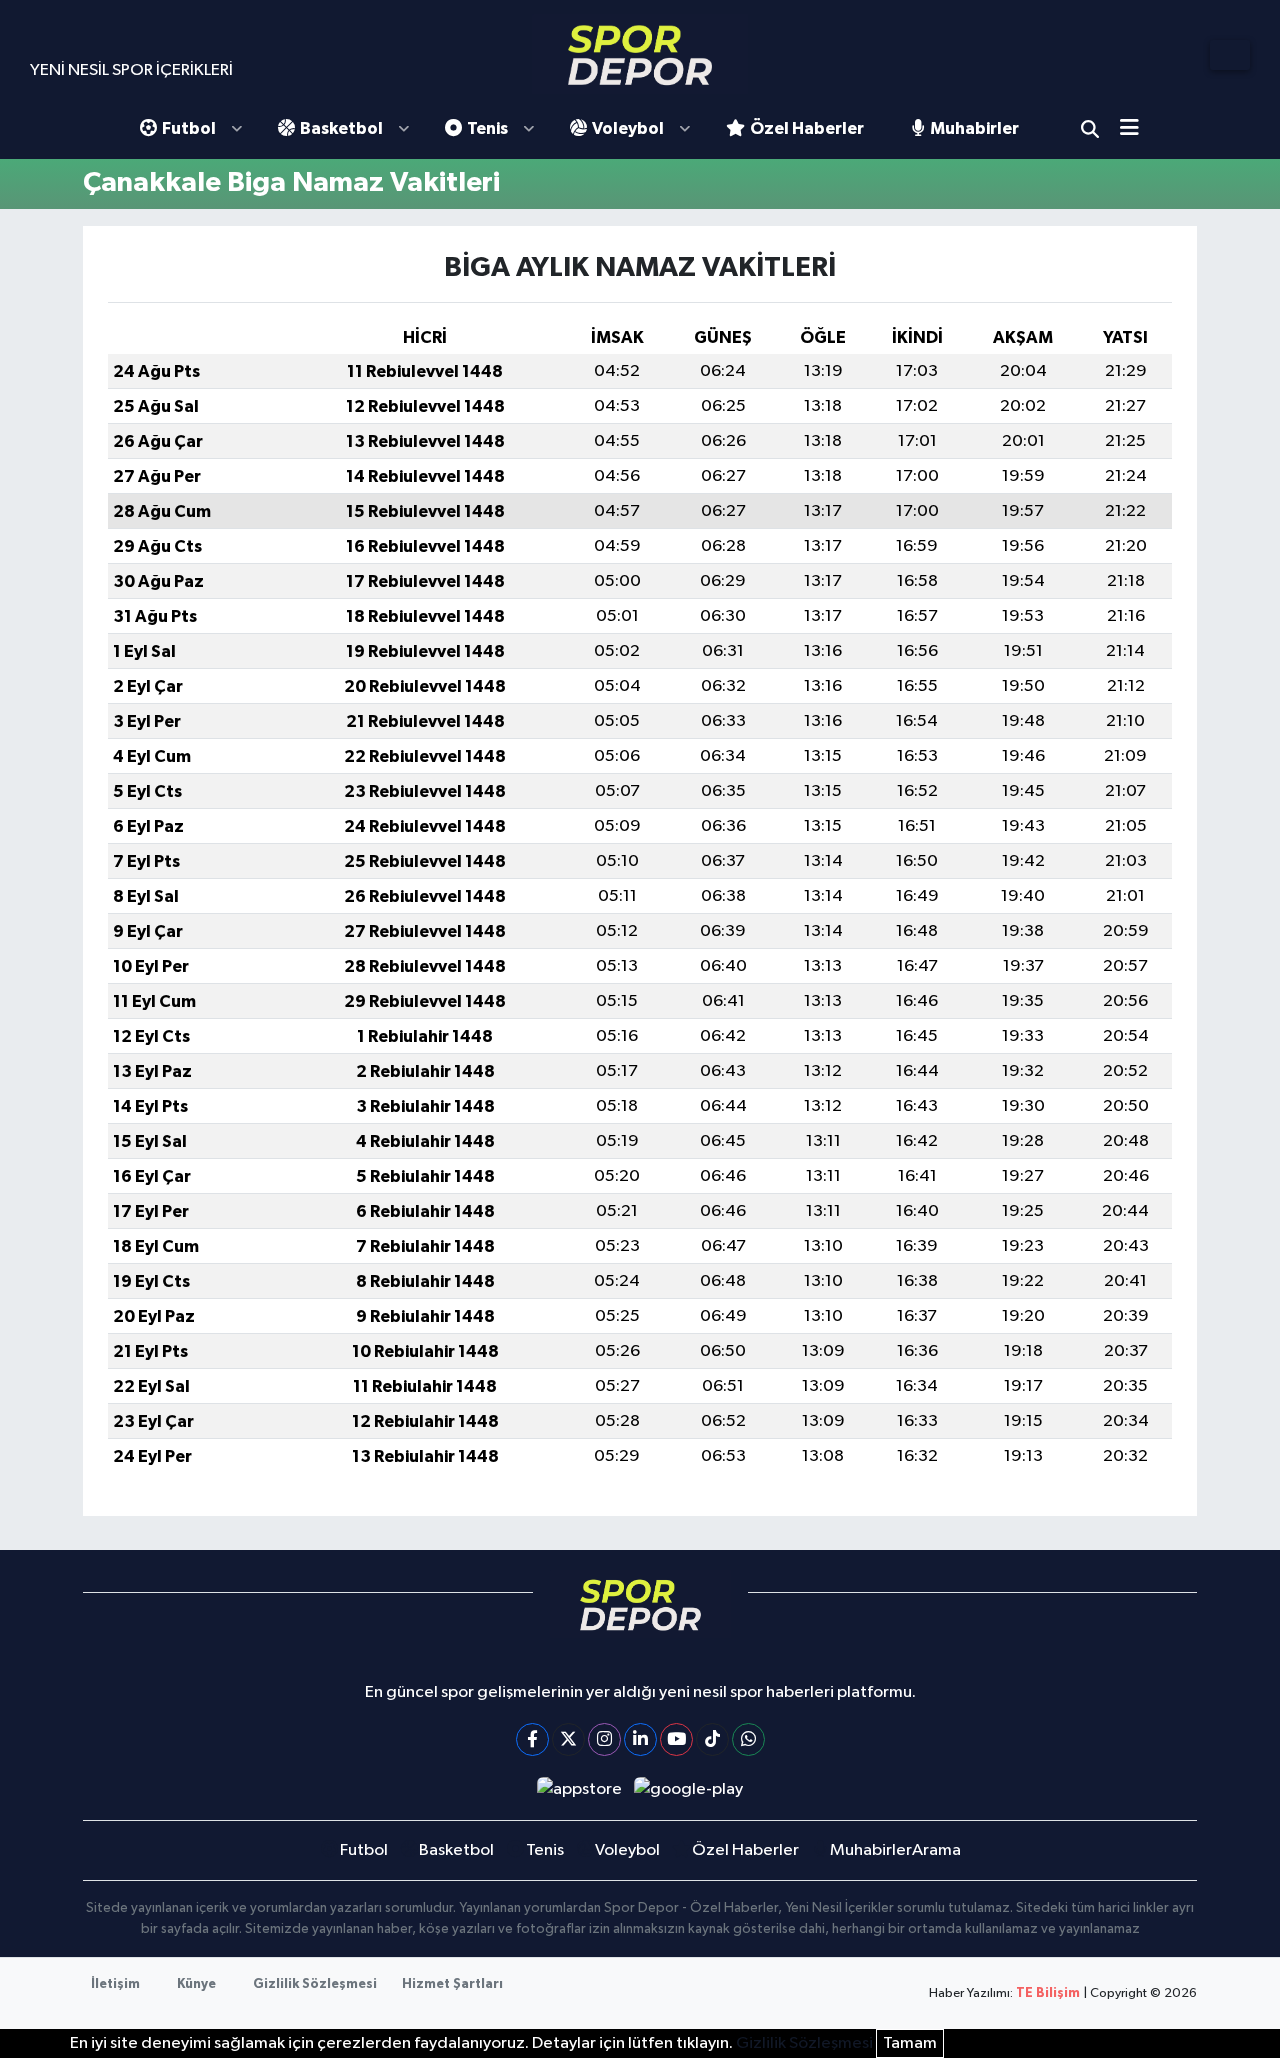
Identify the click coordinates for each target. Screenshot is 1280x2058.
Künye (196, 1984)
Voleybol (628, 128)
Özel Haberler (807, 128)
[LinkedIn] (640, 1739)
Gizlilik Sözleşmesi (315, 1984)
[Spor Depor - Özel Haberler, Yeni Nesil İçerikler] (640, 54)
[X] (568, 1739)
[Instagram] (604, 1739)
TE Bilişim (1048, 1993)
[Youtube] (676, 1739)
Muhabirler (974, 128)
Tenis (487, 128)
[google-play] (689, 1789)
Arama (1090, 129)
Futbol (189, 128)
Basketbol (341, 128)
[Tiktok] (712, 1739)
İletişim (115, 1984)
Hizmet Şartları (452, 1984)
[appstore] (579, 1789)
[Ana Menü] (1136, 129)
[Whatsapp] (748, 1739)
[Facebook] (532, 1739)
